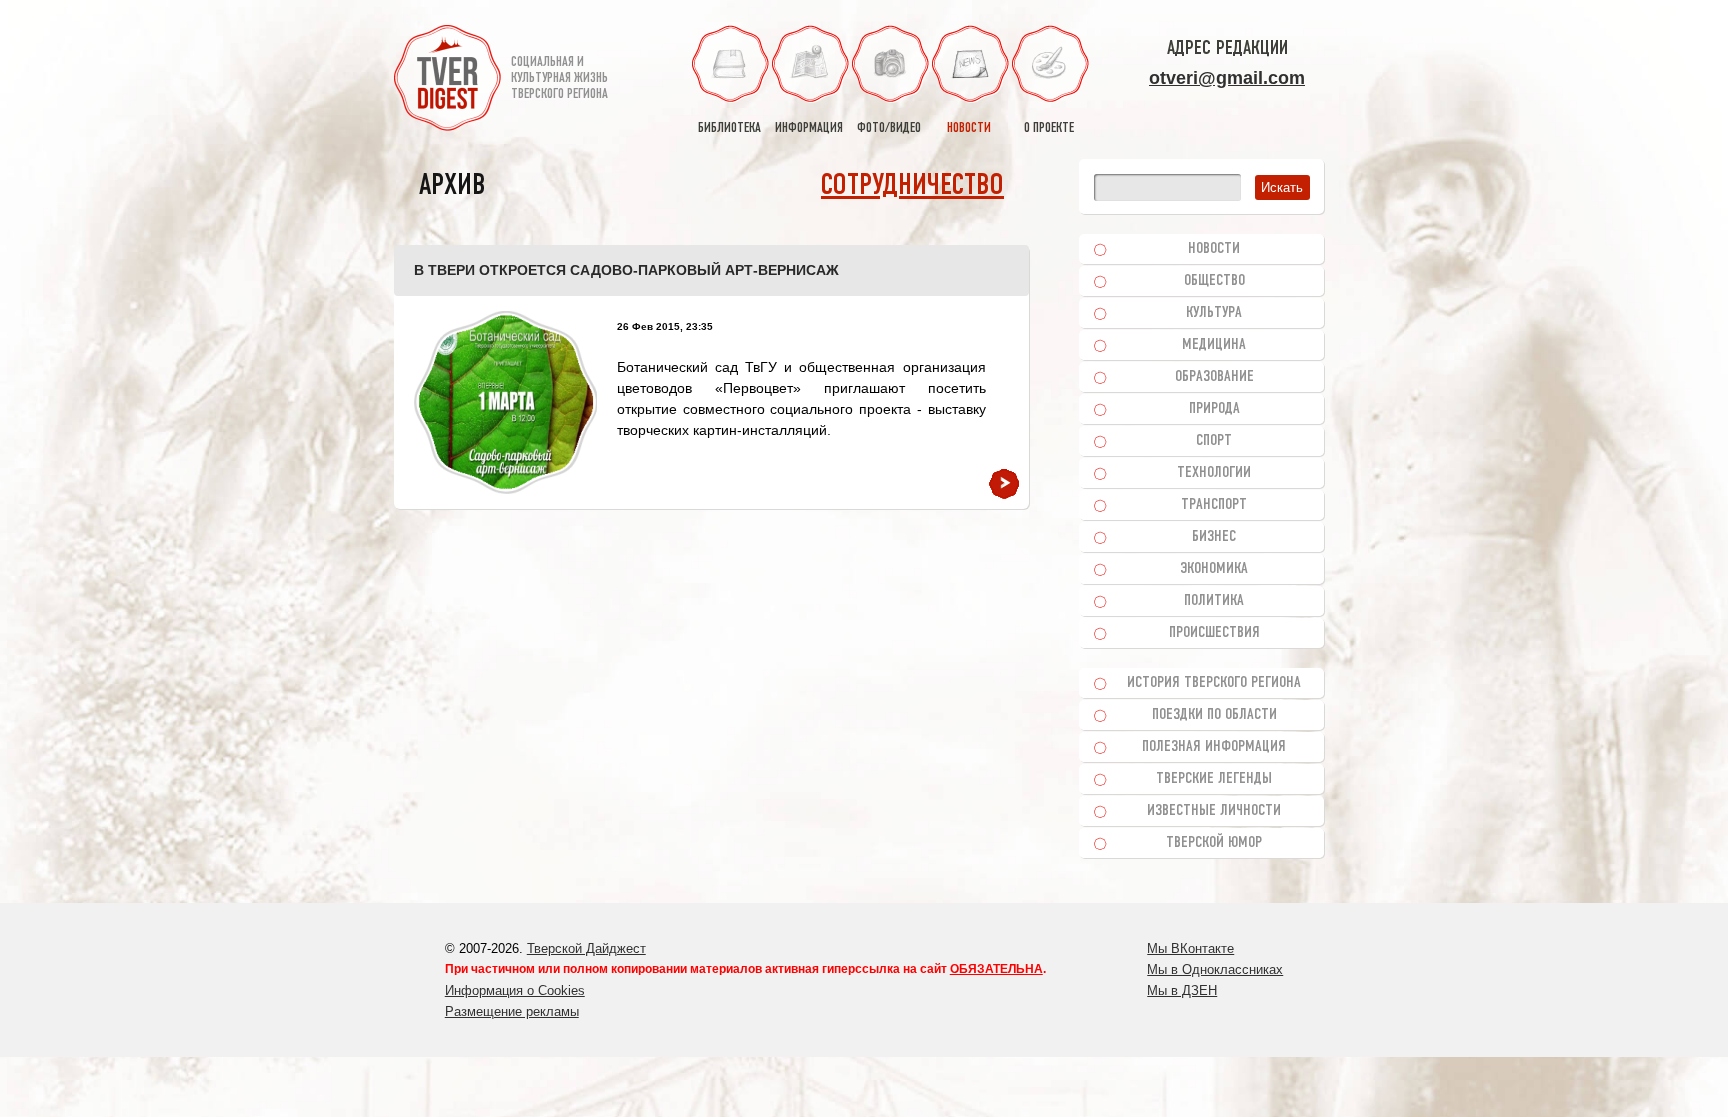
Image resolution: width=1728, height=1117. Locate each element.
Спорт (1214, 441)
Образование (1214, 377)
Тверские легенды (1214, 779)
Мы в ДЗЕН (1182, 990)
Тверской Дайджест (586, 948)
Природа (1214, 409)
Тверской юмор (1214, 843)
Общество (1214, 281)
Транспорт (1214, 505)
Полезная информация (1214, 747)
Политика (1214, 601)
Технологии (1214, 473)
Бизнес (1214, 537)
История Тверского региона (1214, 683)
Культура (1214, 313)
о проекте (1049, 128)
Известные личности (1214, 811)
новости (969, 128)
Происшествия (1214, 633)
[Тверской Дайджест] (447, 81)
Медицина (1214, 345)
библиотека (729, 128)
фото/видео (889, 128)
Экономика (1214, 569)
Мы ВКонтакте (1190, 948)
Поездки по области (1214, 715)
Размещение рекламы (512, 1011)
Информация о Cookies (515, 990)
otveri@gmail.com (1227, 78)
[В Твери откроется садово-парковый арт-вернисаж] (505, 402)
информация (809, 128)
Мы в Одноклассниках (1215, 969)
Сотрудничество (912, 186)
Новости (1214, 249)
